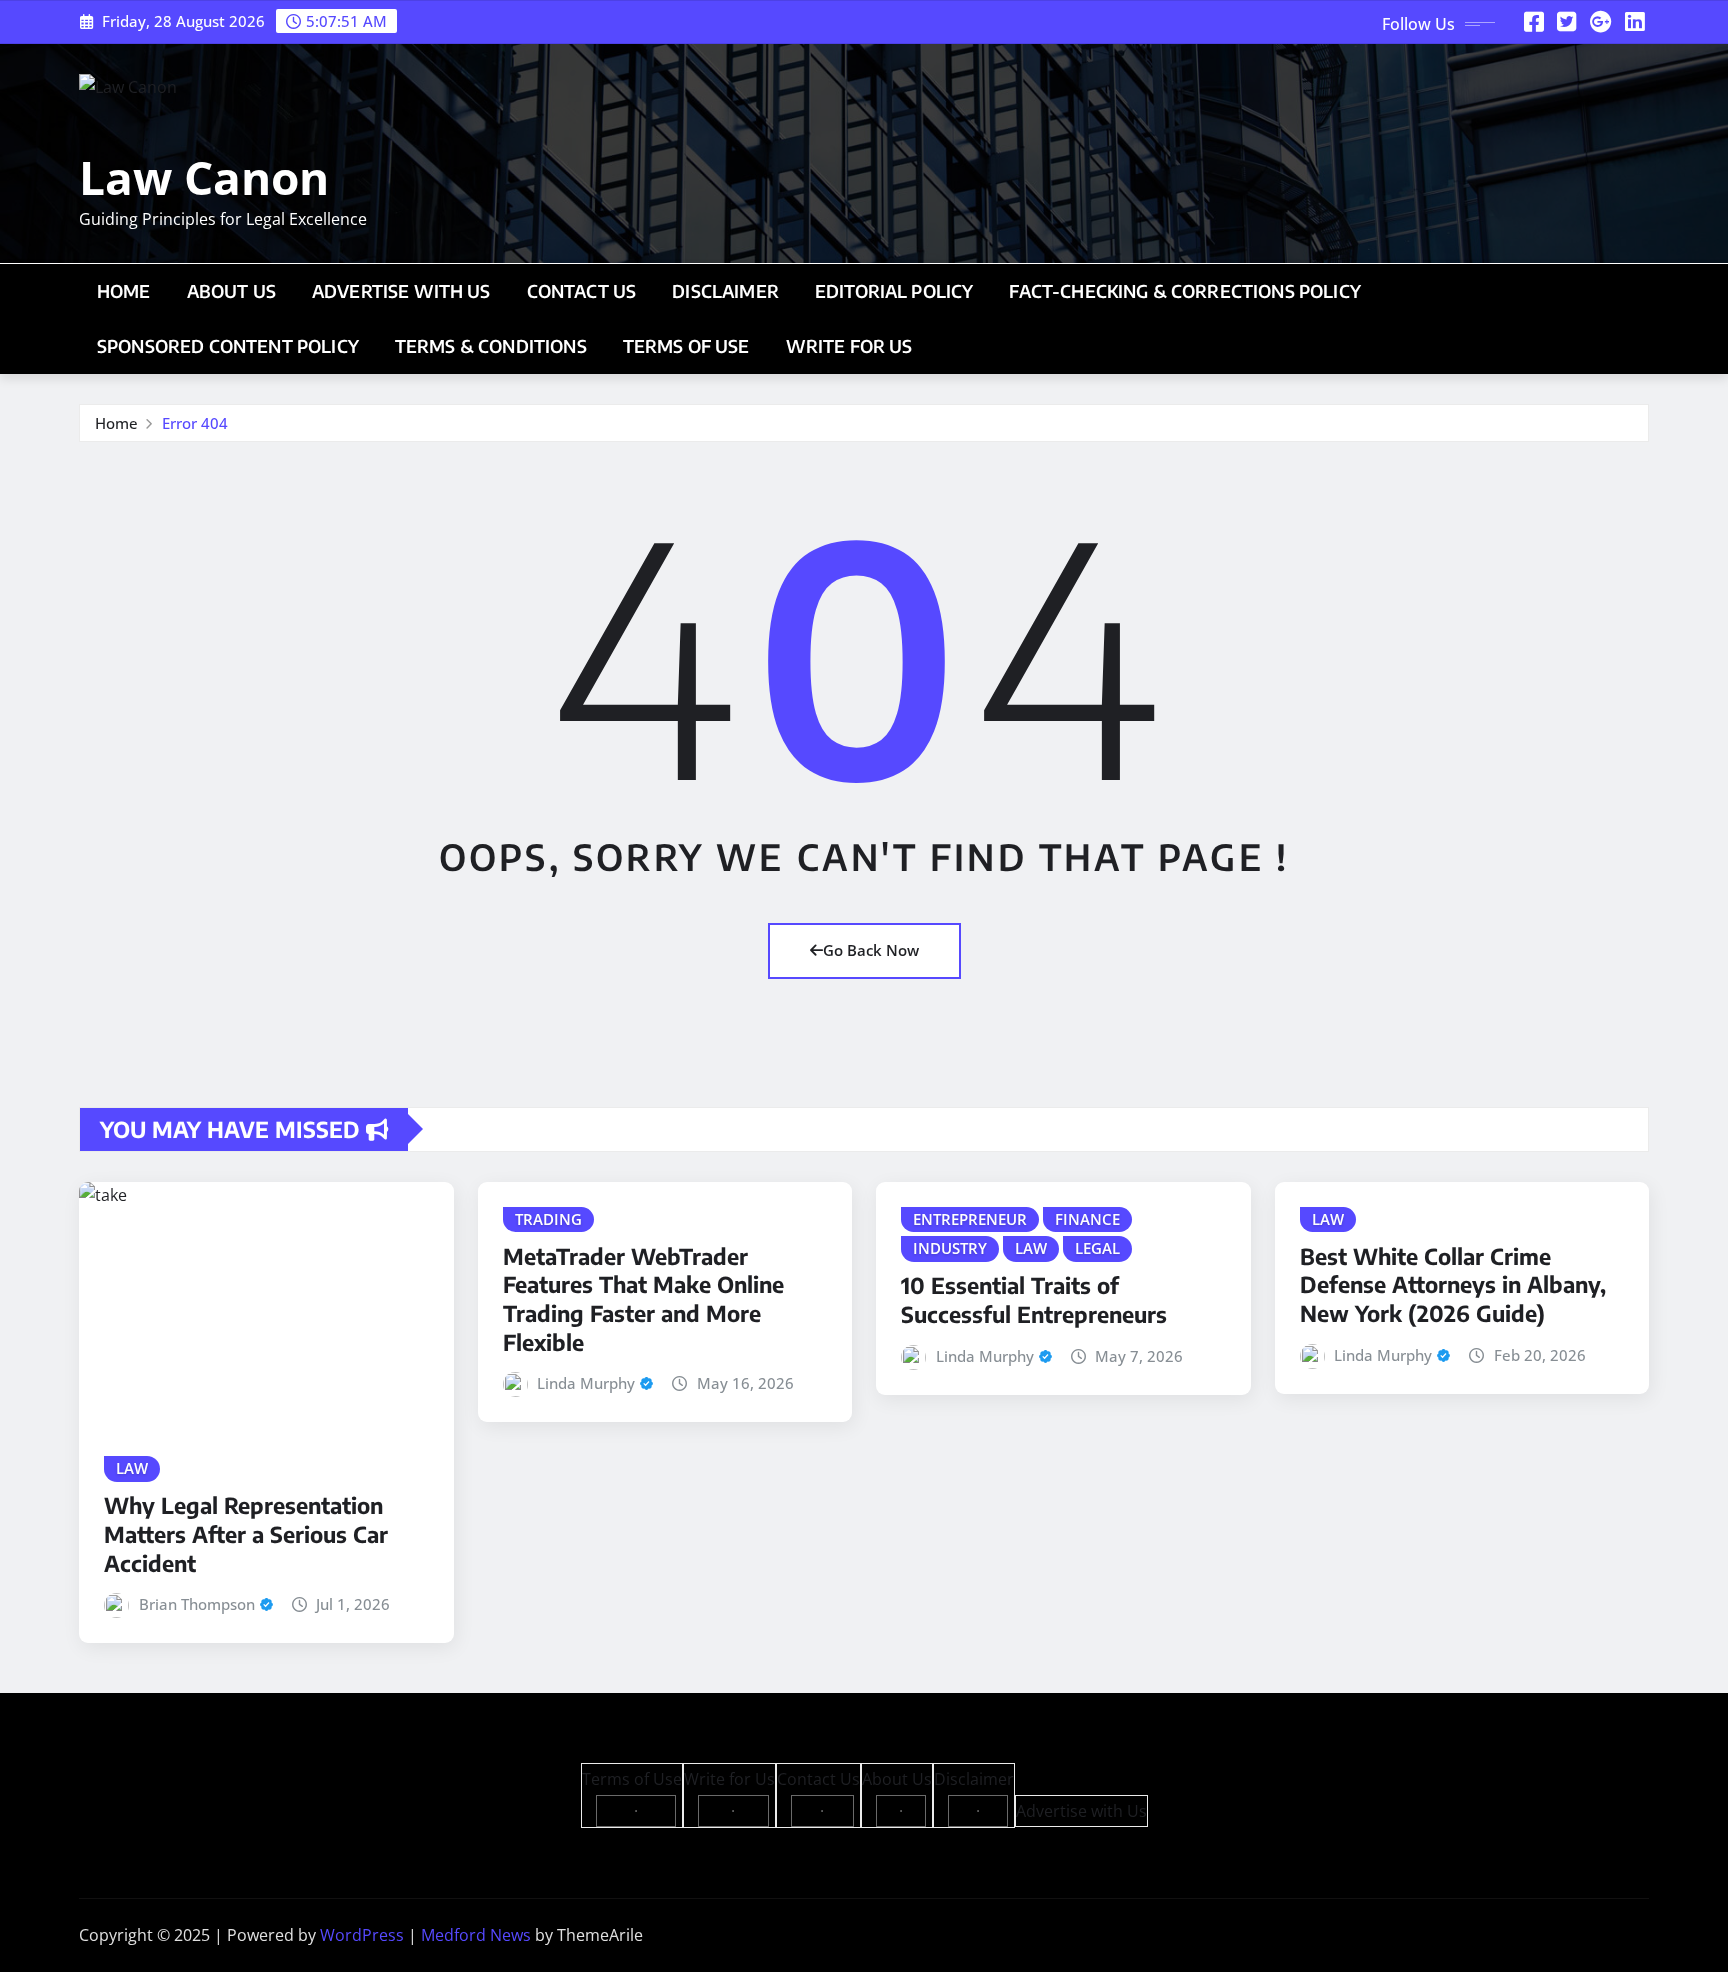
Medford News (476, 1935)
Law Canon (204, 177)
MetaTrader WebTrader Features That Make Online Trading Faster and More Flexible (643, 1299)
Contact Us (582, 291)
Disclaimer (725, 291)
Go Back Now (871, 950)
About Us (231, 291)
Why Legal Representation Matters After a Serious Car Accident (246, 1533)
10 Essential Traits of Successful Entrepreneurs (1034, 1299)
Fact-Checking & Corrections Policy (1184, 291)
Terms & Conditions (491, 346)
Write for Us (849, 346)
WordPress (362, 1935)
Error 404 (195, 423)
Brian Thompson (197, 1604)
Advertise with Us (401, 291)
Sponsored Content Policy (228, 346)
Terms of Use (686, 346)
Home (124, 291)
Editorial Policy (894, 291)
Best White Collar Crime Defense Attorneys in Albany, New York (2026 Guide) (1453, 1284)
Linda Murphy (586, 1383)
